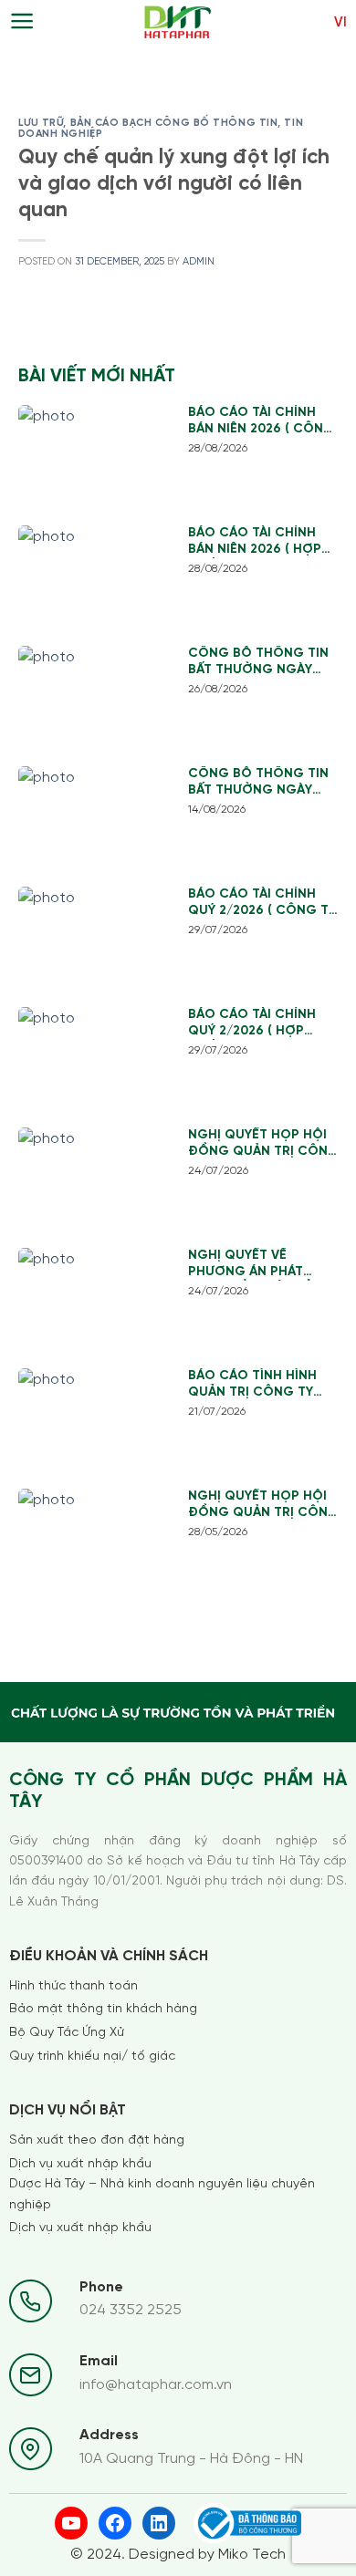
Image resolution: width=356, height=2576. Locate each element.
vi (340, 23)
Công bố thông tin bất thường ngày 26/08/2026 (258, 663)
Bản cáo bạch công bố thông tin (174, 123)
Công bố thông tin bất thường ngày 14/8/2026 (258, 783)
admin (199, 262)
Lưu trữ (41, 123)
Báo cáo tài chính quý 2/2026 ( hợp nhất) (252, 1024)
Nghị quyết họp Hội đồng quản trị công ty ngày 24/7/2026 (263, 1144)
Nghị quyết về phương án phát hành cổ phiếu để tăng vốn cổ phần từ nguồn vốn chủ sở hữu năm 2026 (255, 1265)
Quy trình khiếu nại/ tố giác (92, 2057)
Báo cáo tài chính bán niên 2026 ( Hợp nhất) (255, 542)
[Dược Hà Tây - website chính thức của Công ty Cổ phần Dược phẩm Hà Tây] (178, 23)
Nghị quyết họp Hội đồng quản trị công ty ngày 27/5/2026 (263, 1506)
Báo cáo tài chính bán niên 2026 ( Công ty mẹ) (261, 422)
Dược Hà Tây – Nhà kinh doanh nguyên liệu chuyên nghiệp (162, 2194)
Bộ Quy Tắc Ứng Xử (67, 2033)
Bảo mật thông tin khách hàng (103, 2009)
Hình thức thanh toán (73, 1986)
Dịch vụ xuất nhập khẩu (80, 2164)
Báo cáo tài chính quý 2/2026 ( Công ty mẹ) (262, 904)
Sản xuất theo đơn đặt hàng (97, 2140)
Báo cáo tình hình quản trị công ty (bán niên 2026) (252, 1385)
